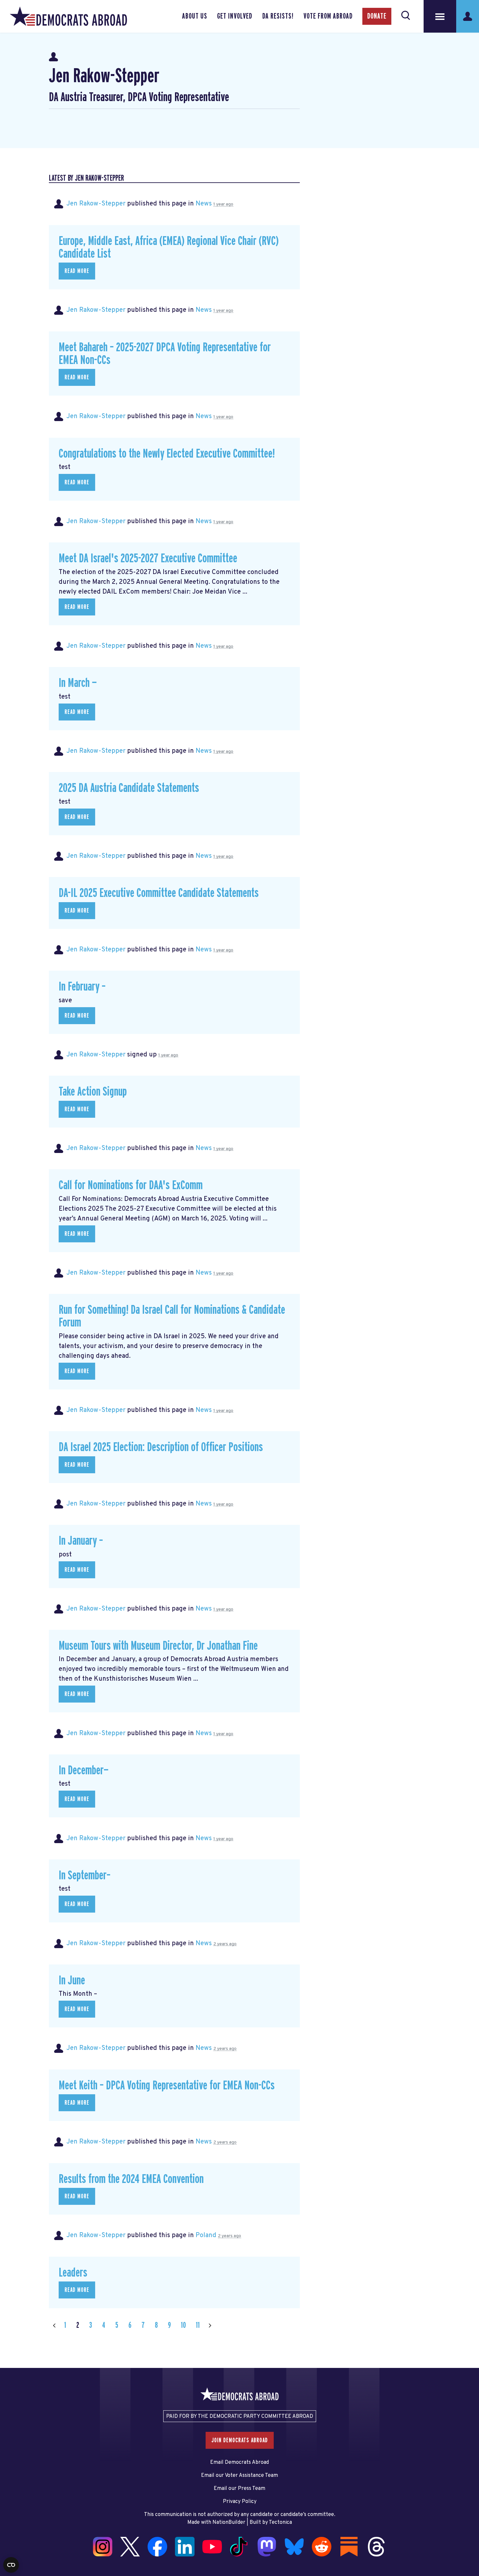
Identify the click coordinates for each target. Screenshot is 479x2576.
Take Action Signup (93, 1092)
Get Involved (235, 16)
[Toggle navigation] (440, 16)
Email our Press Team (239, 2489)
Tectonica (280, 2523)
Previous (54, 2325)
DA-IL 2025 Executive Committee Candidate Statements (159, 893)
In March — (78, 683)
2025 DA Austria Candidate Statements (129, 788)
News (204, 204)
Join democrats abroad (240, 2440)
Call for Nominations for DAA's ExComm (131, 1185)
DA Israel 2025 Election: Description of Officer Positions (161, 1447)
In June (72, 1981)
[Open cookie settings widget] (11, 2565)
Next (210, 2325)
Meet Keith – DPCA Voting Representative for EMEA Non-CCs (167, 2086)
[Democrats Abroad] (68, 16)
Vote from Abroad (328, 16)
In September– (85, 1876)
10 (183, 2325)
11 (198, 2325)
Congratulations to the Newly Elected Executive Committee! (167, 454)
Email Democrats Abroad (239, 2462)
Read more (77, 271)
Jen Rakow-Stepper (96, 204)
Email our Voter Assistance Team (239, 2476)
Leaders (73, 2273)
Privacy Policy (240, 2502)
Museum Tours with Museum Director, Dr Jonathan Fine (158, 1646)
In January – (81, 1541)
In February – (82, 987)
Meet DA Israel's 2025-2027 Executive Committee (148, 559)
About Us (195, 16)
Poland (206, 2235)
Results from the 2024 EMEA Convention (131, 2179)
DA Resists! (278, 16)
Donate (377, 16)
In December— (84, 1771)
